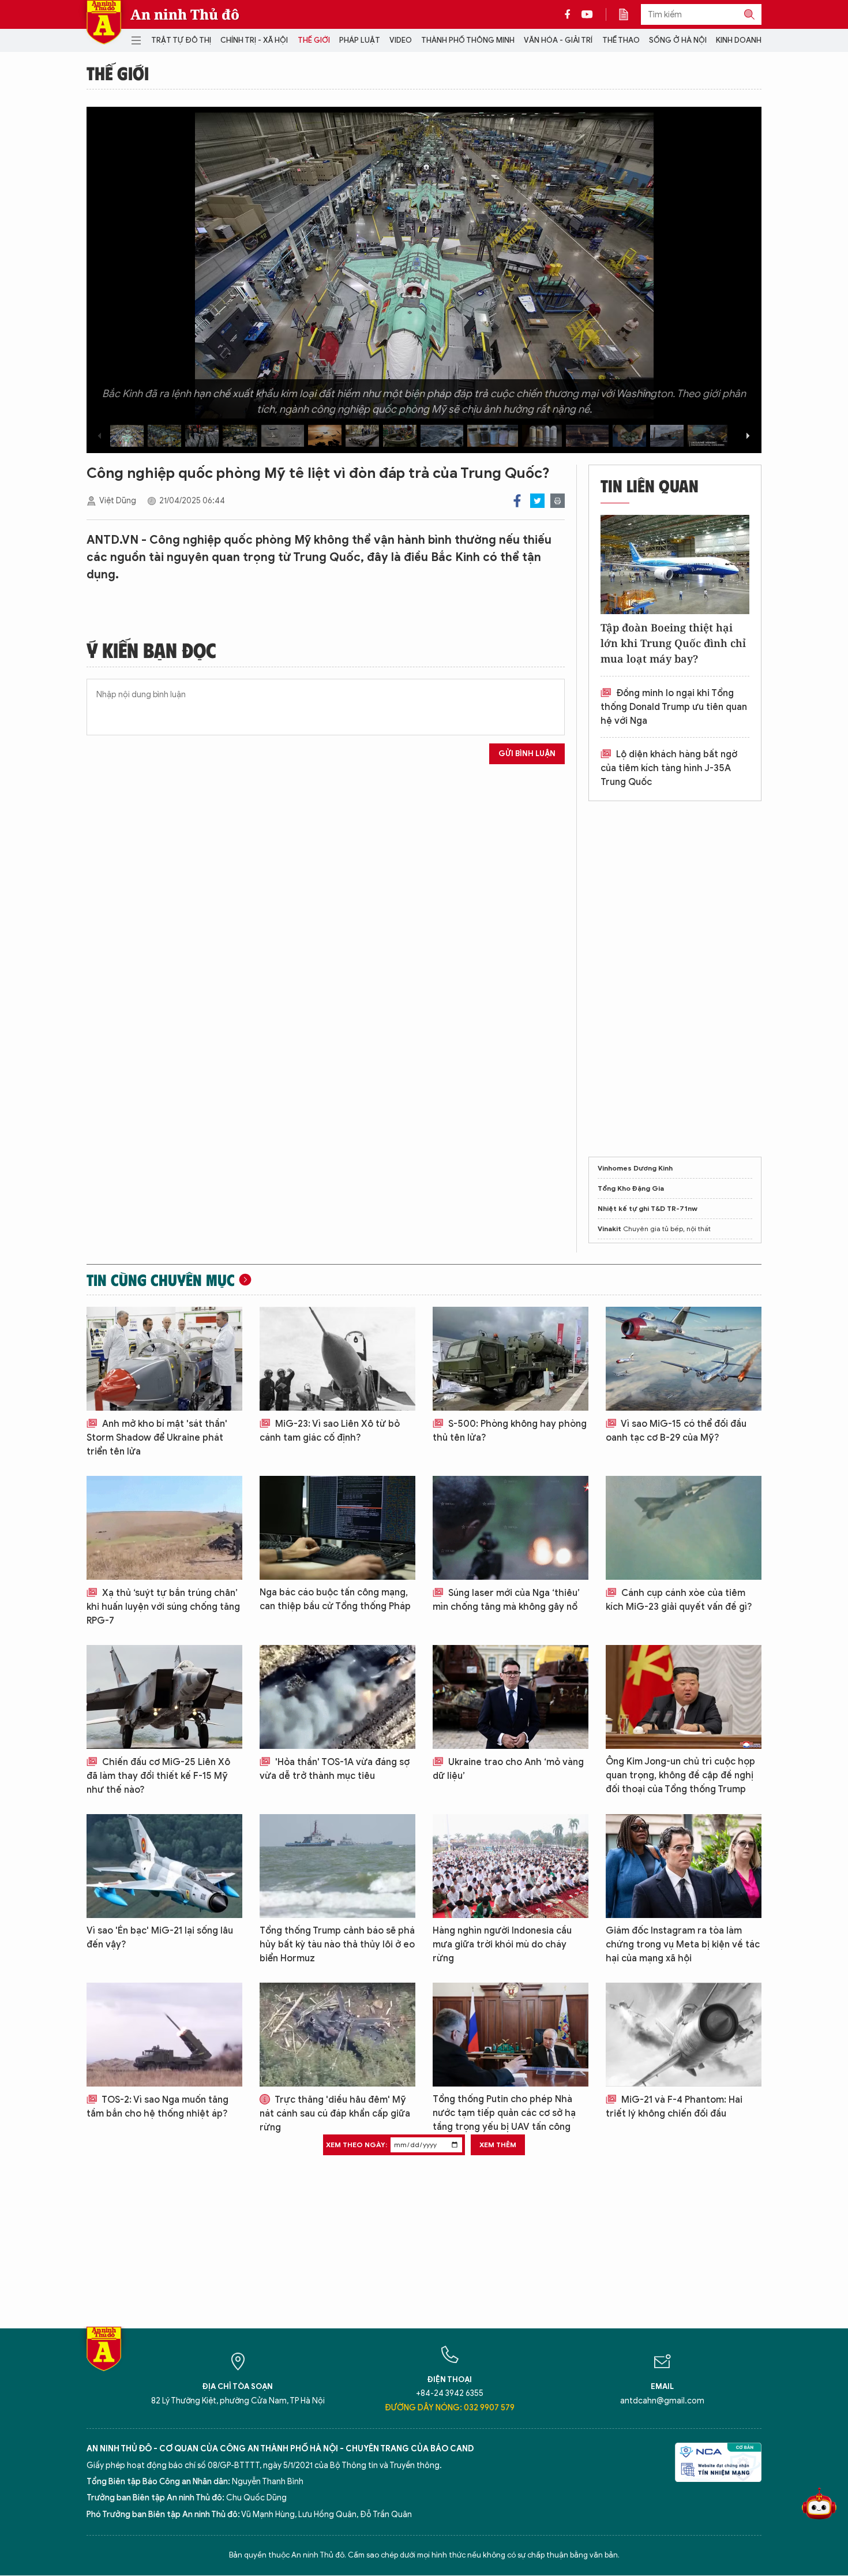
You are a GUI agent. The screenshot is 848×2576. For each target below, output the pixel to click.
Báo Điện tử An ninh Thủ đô (104, 22)
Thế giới (314, 40)
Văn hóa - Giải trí (558, 40)
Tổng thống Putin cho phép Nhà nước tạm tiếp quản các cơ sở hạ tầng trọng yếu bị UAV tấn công (504, 2113)
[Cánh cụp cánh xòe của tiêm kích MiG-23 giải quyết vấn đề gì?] (684, 1528)
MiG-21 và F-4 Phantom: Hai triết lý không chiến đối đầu (674, 2107)
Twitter (537, 501)
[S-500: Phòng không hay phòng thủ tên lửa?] (511, 1359)
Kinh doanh (739, 40)
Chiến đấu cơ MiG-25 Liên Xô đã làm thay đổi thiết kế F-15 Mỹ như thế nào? (158, 1776)
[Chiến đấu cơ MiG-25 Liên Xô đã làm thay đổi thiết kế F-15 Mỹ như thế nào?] (164, 1697)
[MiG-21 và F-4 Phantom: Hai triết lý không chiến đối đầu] (684, 2035)
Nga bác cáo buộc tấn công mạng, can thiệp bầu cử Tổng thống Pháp (335, 1599)
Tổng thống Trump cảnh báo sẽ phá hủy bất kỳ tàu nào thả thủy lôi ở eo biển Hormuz (337, 1945)
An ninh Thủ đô (185, 14)
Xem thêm (498, 2145)
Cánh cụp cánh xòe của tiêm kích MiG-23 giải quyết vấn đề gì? (679, 1600)
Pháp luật (360, 40)
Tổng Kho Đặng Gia (631, 1188)
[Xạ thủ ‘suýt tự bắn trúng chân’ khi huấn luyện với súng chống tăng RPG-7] (164, 1528)
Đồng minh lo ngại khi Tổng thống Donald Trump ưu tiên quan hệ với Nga (674, 707)
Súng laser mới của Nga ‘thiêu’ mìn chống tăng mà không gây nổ (506, 1600)
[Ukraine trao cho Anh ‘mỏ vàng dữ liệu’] (511, 1697)
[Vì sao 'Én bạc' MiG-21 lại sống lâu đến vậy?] (164, 1866)
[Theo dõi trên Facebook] (571, 14)
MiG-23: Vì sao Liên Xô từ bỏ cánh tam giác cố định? (330, 1431)
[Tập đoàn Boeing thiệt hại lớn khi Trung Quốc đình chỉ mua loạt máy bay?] (675, 564)
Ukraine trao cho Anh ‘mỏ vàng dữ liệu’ (508, 1769)
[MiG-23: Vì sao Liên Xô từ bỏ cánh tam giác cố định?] (337, 1359)
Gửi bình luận (527, 754)
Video (401, 40)
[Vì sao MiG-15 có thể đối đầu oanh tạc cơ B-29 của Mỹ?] (684, 1359)
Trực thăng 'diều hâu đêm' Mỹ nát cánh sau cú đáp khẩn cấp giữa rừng (335, 2114)
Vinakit (609, 1229)
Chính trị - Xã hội (254, 40)
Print (558, 501)
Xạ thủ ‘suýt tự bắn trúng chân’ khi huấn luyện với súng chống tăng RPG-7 (163, 1607)
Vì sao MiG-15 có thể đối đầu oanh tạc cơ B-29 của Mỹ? (676, 1431)
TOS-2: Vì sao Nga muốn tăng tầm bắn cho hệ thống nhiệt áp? (157, 2107)
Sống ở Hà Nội (678, 40)
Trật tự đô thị (181, 40)
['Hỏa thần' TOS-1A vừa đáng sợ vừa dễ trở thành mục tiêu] (337, 1697)
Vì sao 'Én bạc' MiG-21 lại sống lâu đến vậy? (160, 1938)
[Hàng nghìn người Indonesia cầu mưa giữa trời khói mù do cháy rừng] (511, 1866)
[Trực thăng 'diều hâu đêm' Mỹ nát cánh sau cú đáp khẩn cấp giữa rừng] (337, 2035)
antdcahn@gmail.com (662, 2401)
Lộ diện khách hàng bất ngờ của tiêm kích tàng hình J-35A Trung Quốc (669, 768)
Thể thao (621, 40)
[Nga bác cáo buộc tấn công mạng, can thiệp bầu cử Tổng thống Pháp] (337, 1528)
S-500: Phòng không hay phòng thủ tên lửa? (510, 1431)
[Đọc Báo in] (629, 14)
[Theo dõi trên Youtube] (587, 14)
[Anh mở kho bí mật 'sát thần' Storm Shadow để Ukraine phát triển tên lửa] (164, 1359)
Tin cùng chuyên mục (161, 1280)
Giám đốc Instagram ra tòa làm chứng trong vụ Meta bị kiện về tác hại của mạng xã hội (683, 1945)
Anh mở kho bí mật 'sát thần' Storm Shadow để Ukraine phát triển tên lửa (157, 1438)
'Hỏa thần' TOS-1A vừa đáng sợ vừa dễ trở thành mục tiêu (335, 1769)
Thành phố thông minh (468, 40)
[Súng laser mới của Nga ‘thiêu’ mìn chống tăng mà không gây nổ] (511, 1528)
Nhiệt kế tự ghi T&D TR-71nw (648, 1208)
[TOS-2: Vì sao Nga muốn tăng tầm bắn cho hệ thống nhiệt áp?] (164, 2035)
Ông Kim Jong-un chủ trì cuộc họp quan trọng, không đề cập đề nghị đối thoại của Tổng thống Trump (680, 1775)
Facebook (517, 501)
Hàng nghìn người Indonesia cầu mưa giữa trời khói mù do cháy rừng (502, 1945)
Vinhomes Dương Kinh (635, 1168)
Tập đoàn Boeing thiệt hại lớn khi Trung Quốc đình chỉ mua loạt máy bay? (673, 643)
